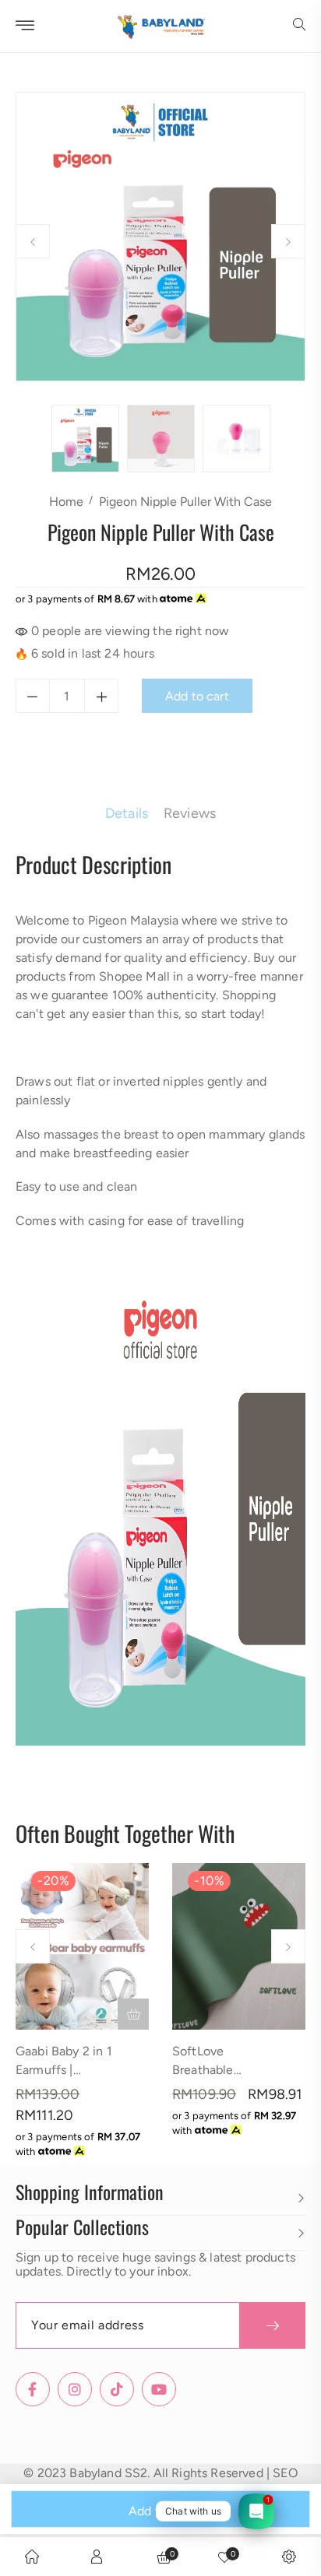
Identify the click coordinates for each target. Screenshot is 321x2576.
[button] (299, 26)
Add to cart (160, 2511)
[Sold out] (133, 2014)
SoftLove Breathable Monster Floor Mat (224, 2070)
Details (127, 813)
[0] (224, 2557)
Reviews (190, 813)
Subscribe (272, 2325)
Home (66, 502)
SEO (285, 2473)
